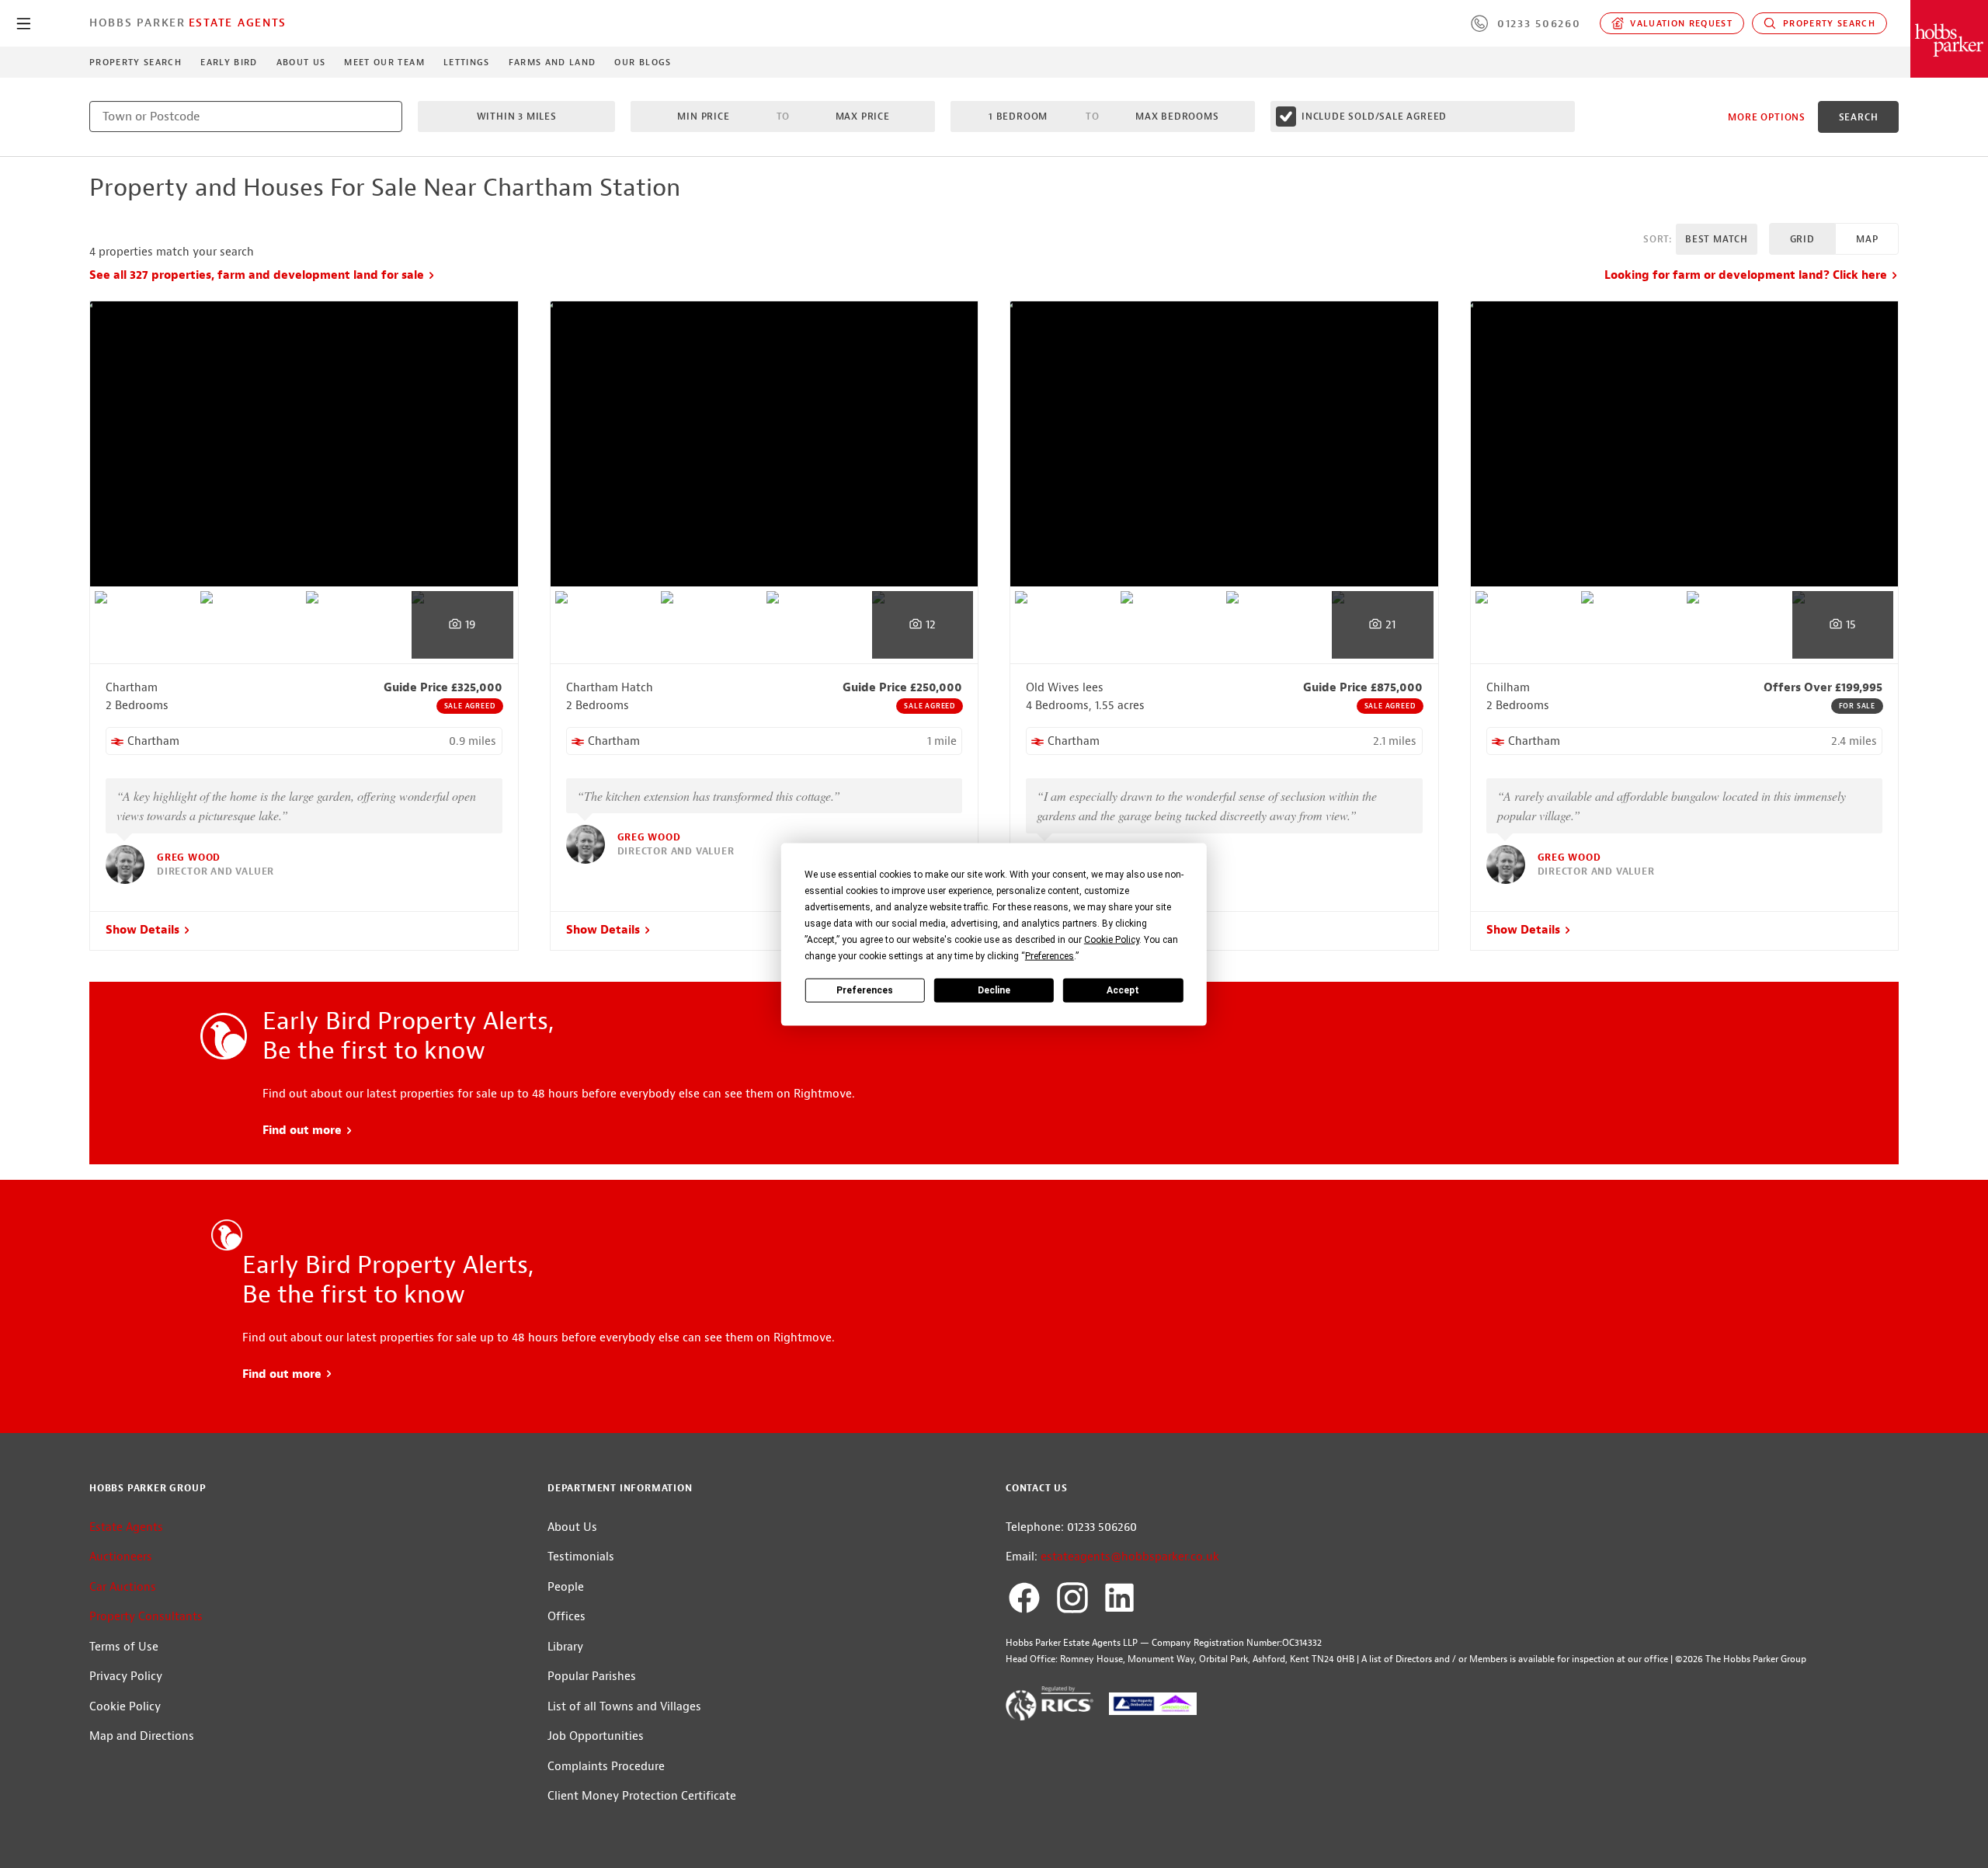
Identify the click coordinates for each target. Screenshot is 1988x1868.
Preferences (865, 990)
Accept (1123, 990)
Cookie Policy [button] (1112, 939)
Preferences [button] (1050, 955)
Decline (994, 990)
